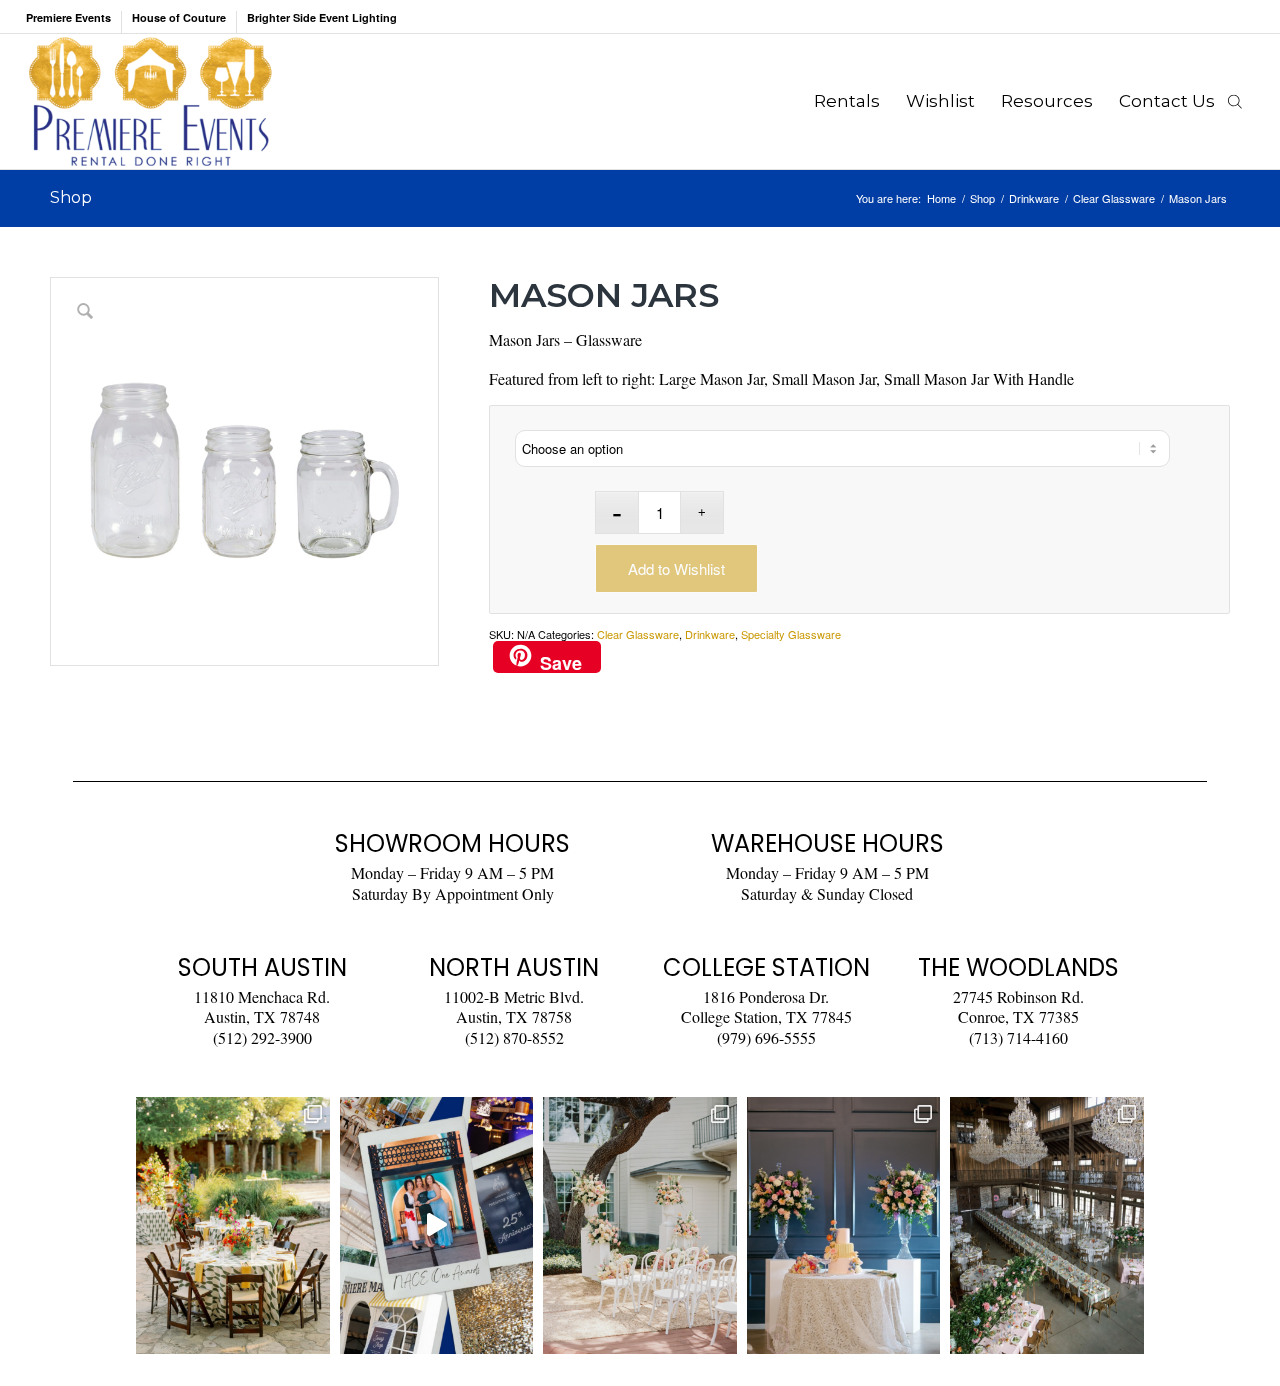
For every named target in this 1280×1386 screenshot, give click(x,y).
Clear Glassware (638, 634)
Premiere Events (68, 17)
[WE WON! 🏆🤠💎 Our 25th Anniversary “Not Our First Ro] (437, 1225)
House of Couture (179, 17)
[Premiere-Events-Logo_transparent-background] (150, 101)
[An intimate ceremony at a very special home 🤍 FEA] (640, 1225)
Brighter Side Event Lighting (322, 17)
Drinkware (710, 634)
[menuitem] (74, 22)
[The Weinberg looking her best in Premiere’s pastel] (1047, 1225)
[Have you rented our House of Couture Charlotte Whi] (844, 1225)
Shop (71, 197)
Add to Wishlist (676, 568)
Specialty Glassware (791, 634)
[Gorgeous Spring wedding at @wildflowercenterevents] (233, 1225)
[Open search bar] (1235, 101)
